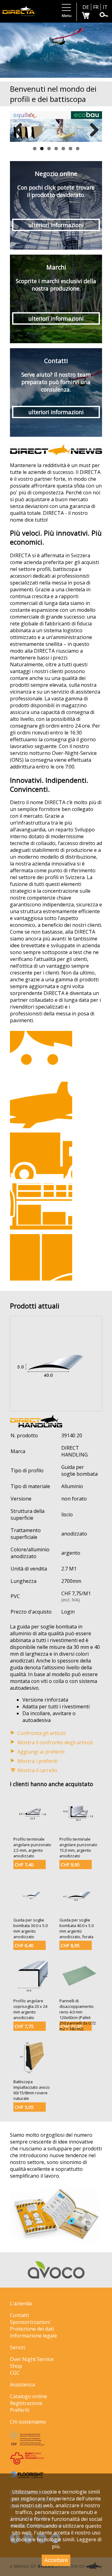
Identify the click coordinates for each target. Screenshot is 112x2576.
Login (68, 1612)
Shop (16, 2366)
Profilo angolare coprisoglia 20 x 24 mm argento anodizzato (30, 2009)
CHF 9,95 (70, 1865)
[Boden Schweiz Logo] (27, 2463)
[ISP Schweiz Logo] (27, 2444)
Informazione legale (33, 2336)
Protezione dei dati (32, 2329)
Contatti (19, 2315)
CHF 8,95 (70, 1945)
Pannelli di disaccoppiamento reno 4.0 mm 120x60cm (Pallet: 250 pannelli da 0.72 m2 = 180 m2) (78, 2015)
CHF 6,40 (24, 1945)
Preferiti (20, 2410)
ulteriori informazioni (56, 225)
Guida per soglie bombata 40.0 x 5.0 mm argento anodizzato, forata (77, 1928)
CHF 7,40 (24, 1865)
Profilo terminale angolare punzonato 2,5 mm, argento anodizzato (32, 1847)
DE (86, 7)
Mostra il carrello (37, 1770)
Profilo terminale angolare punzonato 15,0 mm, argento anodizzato (78, 1847)
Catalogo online (28, 2396)
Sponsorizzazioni (30, 2322)
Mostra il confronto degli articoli (55, 1742)
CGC (15, 2373)
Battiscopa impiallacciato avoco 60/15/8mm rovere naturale (32, 2090)
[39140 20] (56, 1408)
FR (96, 7)
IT (105, 7)
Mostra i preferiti (37, 1761)
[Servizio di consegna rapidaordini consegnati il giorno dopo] (41, 1156)
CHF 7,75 (24, 2026)
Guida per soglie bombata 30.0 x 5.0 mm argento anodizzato (30, 1928)
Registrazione (26, 2403)
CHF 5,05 (24, 2107)
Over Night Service (32, 2359)
